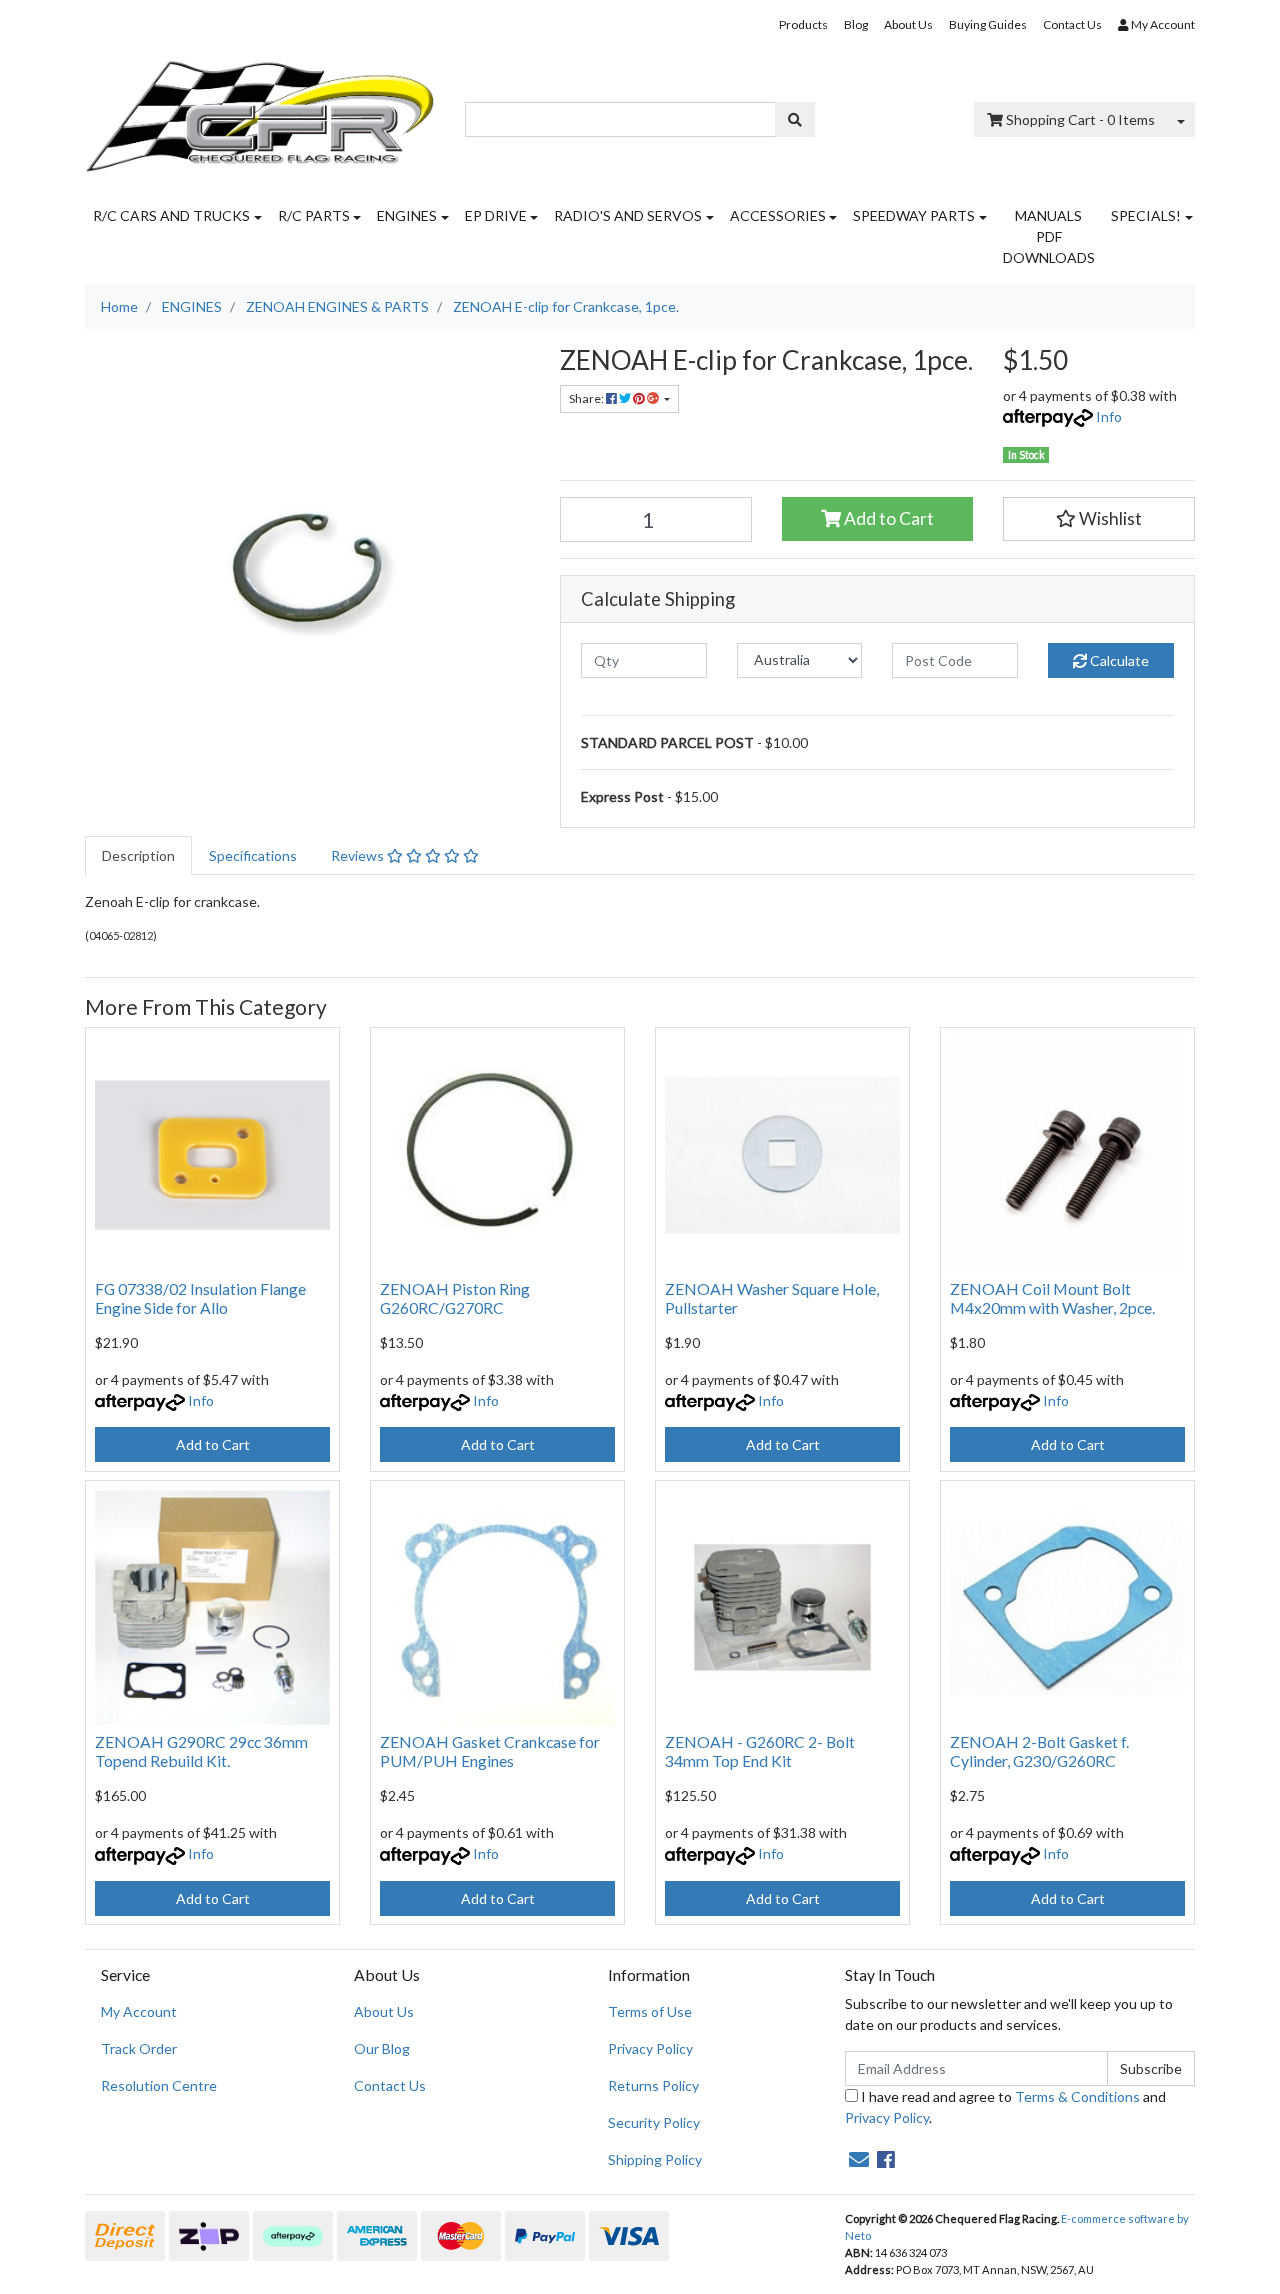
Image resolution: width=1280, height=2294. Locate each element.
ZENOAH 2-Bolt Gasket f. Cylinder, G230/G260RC (1039, 1751)
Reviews (359, 855)
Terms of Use (650, 2011)
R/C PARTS (314, 215)
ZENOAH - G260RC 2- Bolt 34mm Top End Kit (760, 1751)
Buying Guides (988, 24)
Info (1109, 416)
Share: (587, 398)
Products (803, 24)
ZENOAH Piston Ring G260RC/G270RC (455, 1298)
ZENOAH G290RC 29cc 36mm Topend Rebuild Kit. (201, 1751)
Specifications (253, 855)
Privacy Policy (650, 2048)
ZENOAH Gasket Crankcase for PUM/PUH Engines (490, 1751)
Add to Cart (887, 518)
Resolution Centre (159, 2085)
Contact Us (1072, 24)
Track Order (139, 2048)
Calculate (1118, 660)
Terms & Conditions (1077, 2096)
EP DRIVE (496, 215)
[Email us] (859, 2159)
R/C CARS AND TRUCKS (171, 215)
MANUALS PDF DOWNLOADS (1049, 236)
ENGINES (407, 215)
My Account (139, 2011)
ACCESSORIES (778, 215)
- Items (1080, 119)
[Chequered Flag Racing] (260, 109)
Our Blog (382, 2048)
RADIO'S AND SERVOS (628, 215)
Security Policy (654, 2122)
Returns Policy (653, 2085)
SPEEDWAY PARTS (914, 215)
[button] (1099, 519)
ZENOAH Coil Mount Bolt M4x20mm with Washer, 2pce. (1052, 1298)
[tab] (138, 855)
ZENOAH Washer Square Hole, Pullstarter (772, 1298)
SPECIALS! (1146, 215)
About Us (908, 24)
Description (138, 855)
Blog (856, 24)
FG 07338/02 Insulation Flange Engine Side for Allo (200, 1298)
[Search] (795, 119)
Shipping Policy (655, 2159)
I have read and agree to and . (1005, 2107)
